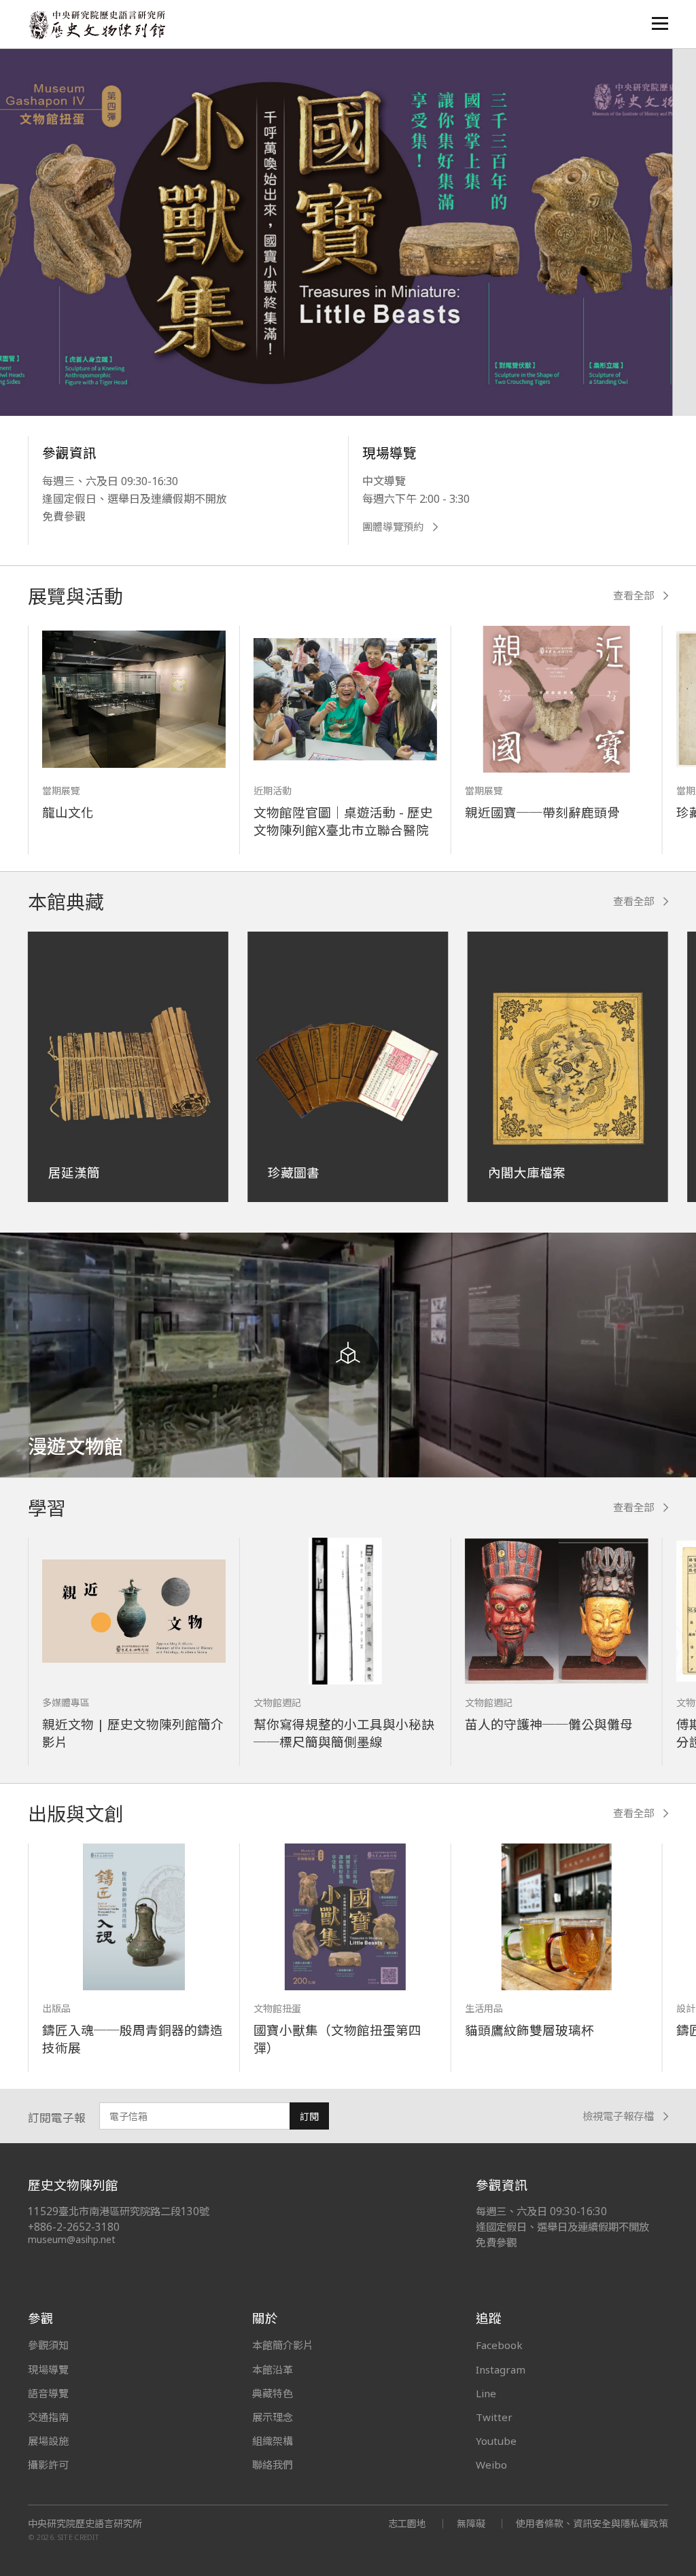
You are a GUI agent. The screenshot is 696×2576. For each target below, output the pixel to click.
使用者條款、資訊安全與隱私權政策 (592, 2523)
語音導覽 (48, 2393)
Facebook (499, 2345)
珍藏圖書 (294, 1172)
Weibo (491, 2465)
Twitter (494, 2417)
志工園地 (407, 2523)
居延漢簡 (74, 1172)
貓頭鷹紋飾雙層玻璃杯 (529, 2030)
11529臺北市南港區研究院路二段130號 (119, 2211)
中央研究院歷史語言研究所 (85, 2524)
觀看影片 (87, 343)
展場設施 (48, 2441)
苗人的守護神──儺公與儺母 (549, 1724)
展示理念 (273, 2417)
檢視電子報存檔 (618, 2116)
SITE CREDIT (79, 2537)
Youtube (496, 2441)
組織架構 (273, 2441)
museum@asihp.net (72, 2239)
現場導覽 (48, 2369)
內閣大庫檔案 (527, 1172)
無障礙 (471, 2523)
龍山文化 (68, 812)
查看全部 (633, 596)
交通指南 (48, 2417)
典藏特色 (273, 2393)
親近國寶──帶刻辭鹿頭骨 (542, 812)
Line (486, 2393)
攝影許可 (48, 2465)
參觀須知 (48, 2345)
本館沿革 (273, 2369)
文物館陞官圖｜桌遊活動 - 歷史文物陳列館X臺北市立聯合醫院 (343, 821)
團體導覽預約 (393, 527)
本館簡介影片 (283, 2345)
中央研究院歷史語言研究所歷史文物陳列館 (97, 25)
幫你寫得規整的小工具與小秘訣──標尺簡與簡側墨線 (344, 1733)
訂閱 (309, 2116)
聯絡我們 (273, 2465)
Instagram (501, 2369)
